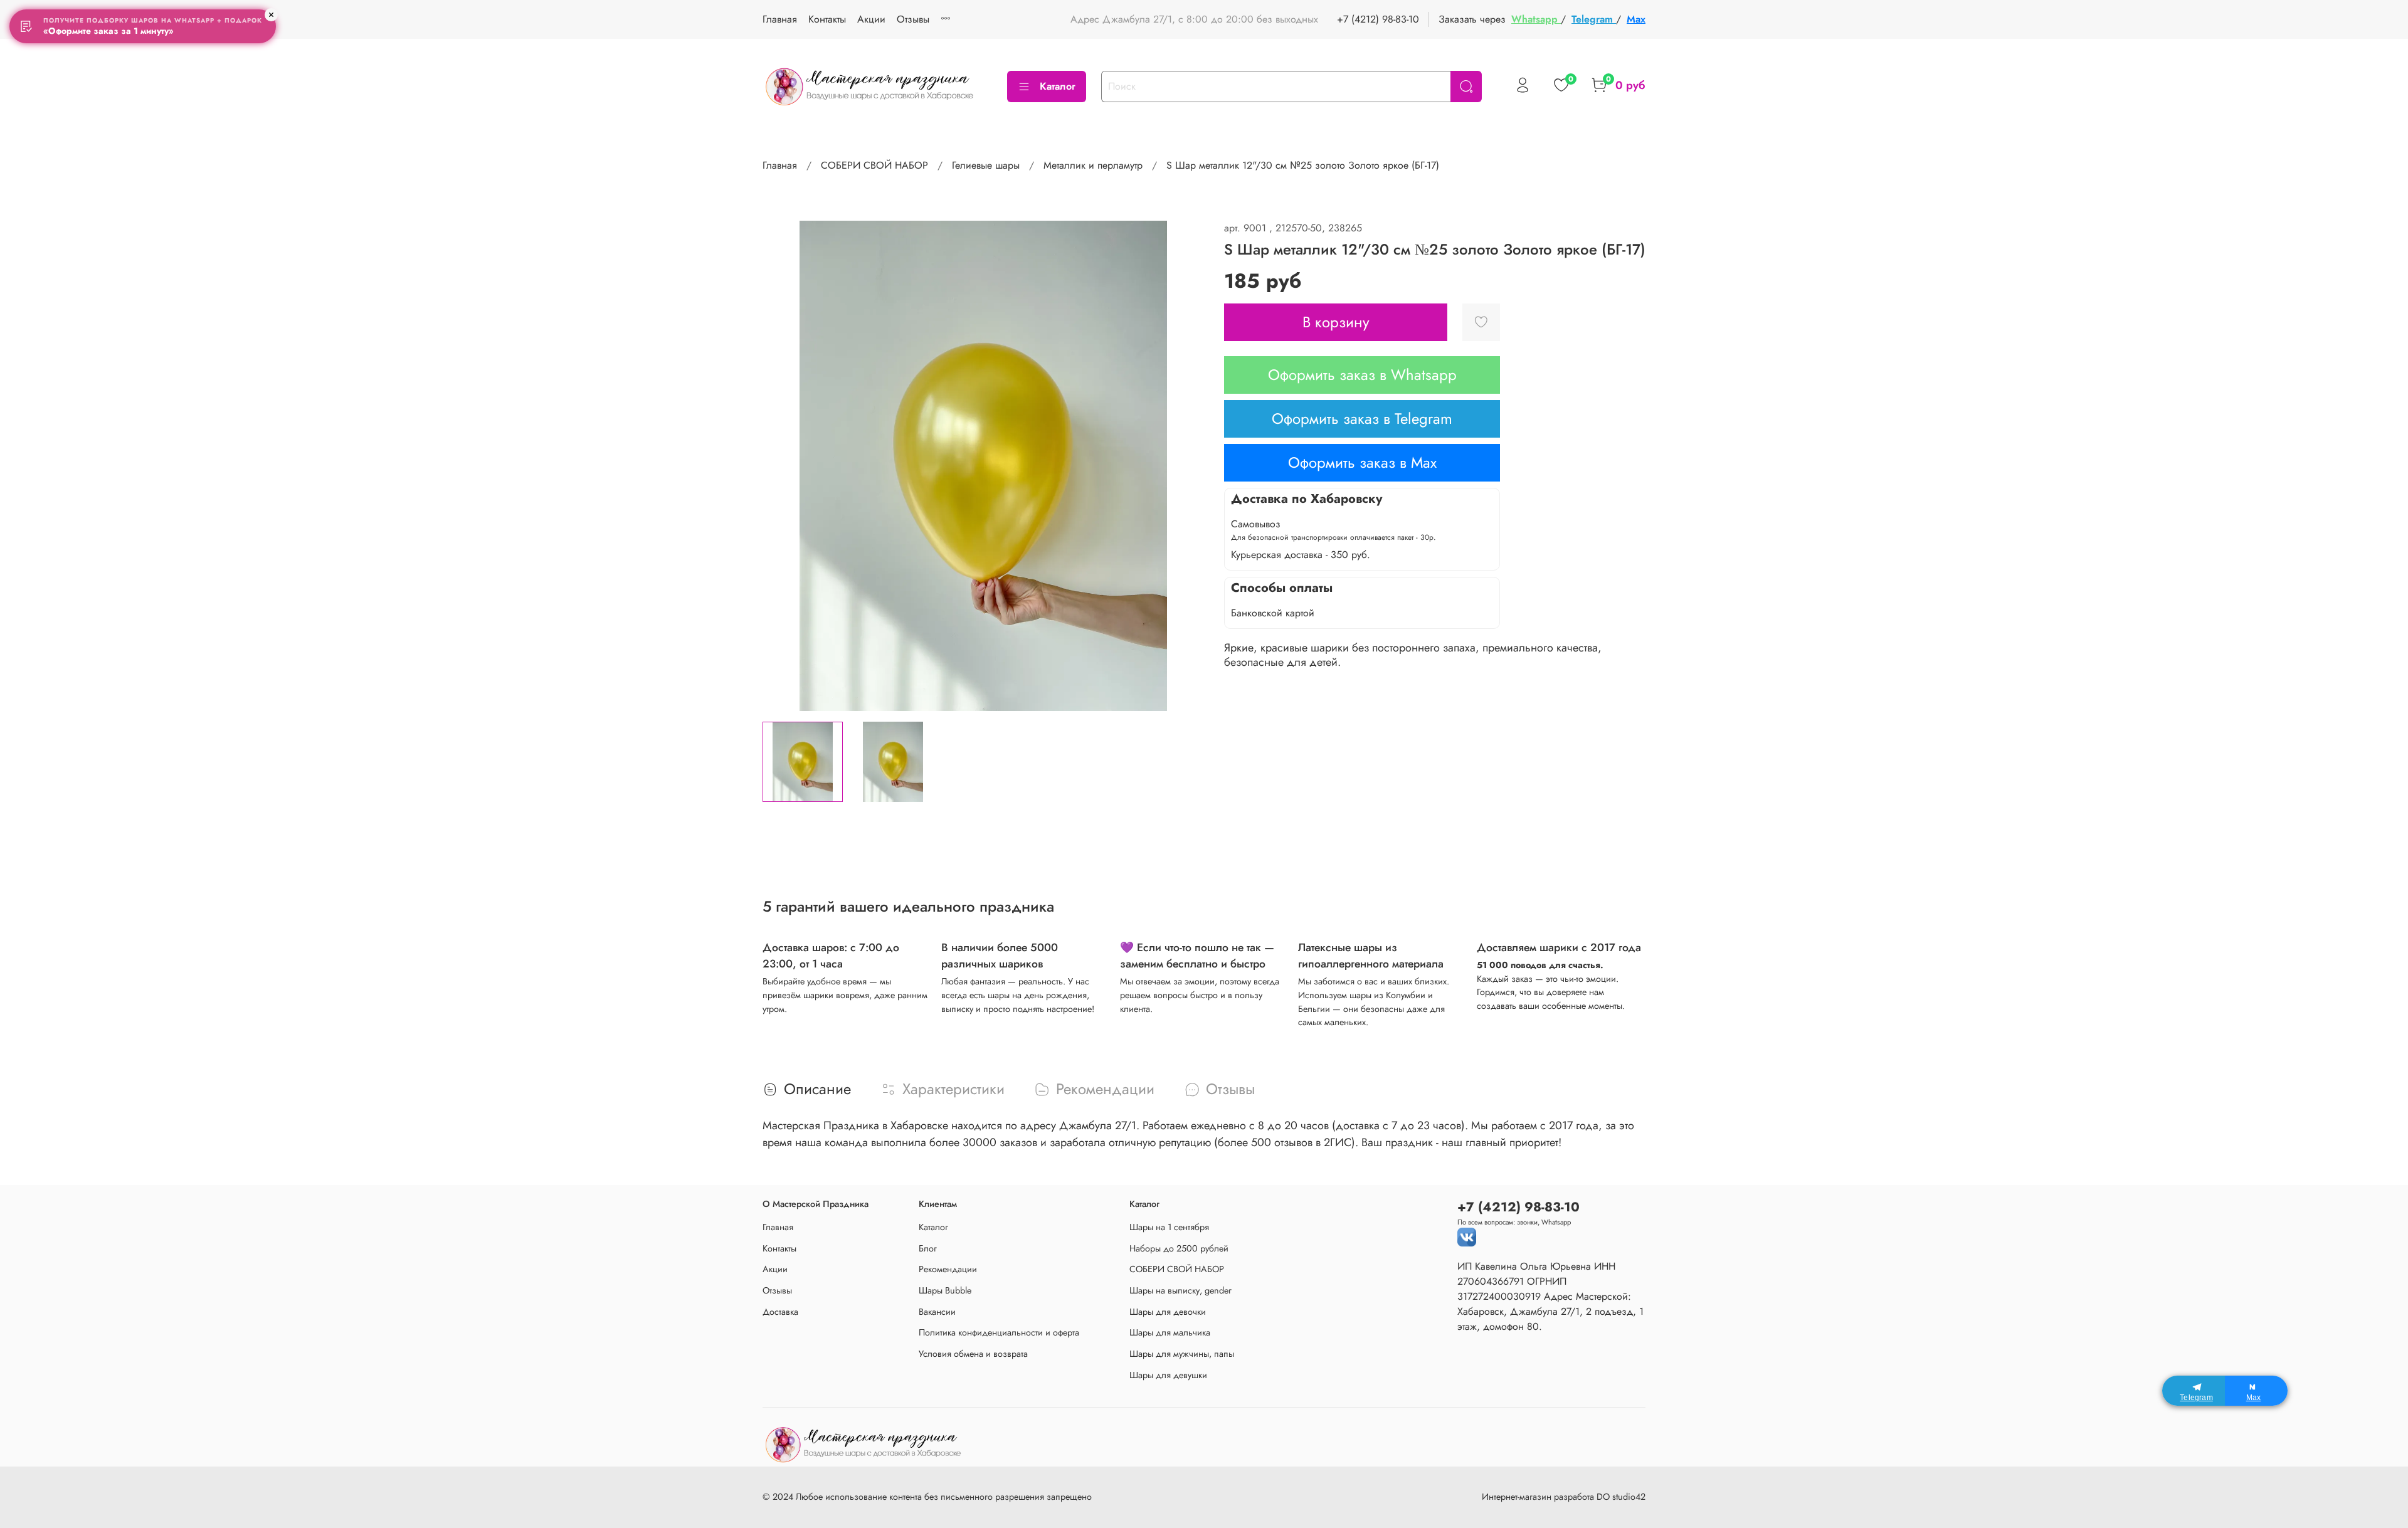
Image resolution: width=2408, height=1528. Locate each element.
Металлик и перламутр (1093, 165)
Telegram (1594, 19)
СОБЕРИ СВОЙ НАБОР (874, 165)
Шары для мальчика (1170, 1332)
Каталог (1058, 86)
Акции (871, 19)
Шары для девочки (1168, 1312)
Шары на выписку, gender (1180, 1290)
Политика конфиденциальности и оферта (999, 1332)
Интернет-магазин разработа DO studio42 (1564, 1497)
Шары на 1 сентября (1169, 1227)
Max (1636, 19)
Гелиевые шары (986, 165)
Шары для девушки (1168, 1375)
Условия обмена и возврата (973, 1354)
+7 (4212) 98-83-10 (1378, 19)
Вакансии (937, 1312)
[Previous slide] (783, 466)
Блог (928, 1248)
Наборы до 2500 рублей (1179, 1248)
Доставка (780, 1312)
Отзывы (913, 19)
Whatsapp (1536, 19)
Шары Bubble (945, 1290)
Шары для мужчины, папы (1182, 1354)
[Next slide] (1184, 466)
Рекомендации (948, 1269)
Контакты (827, 19)
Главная (780, 19)
